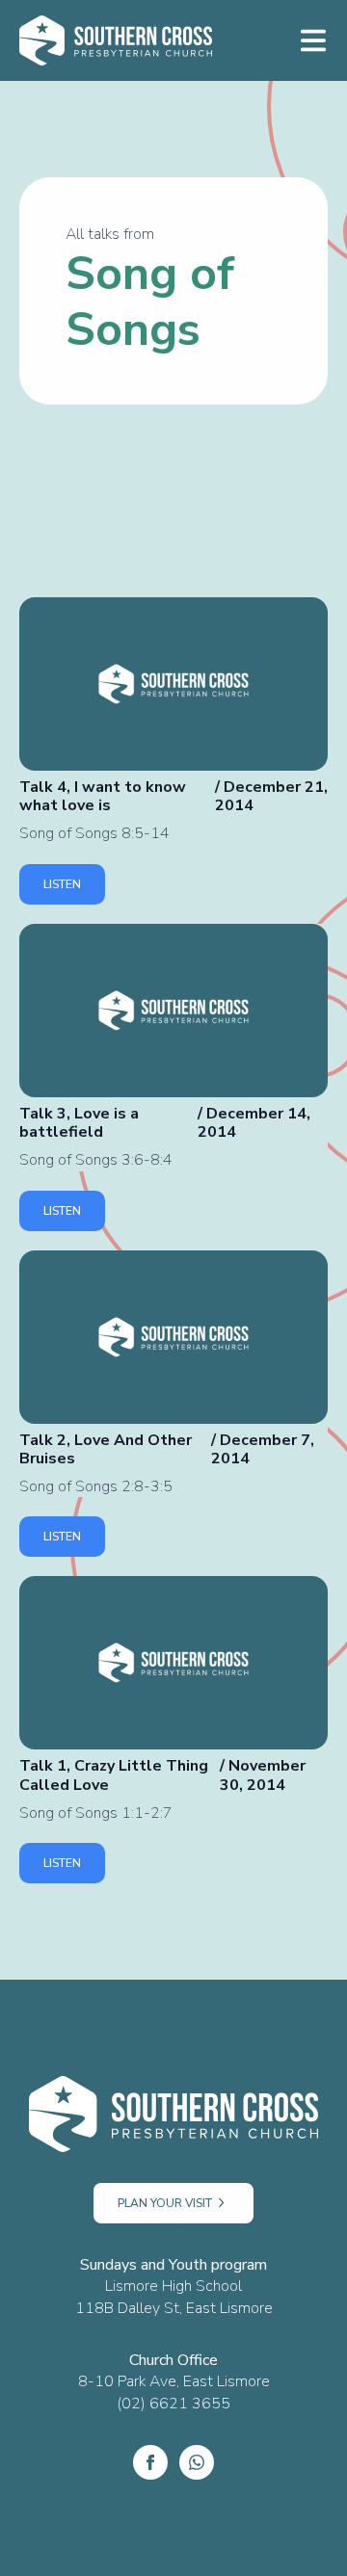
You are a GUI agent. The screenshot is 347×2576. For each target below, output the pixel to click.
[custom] (197, 2462)
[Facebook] (150, 2462)
